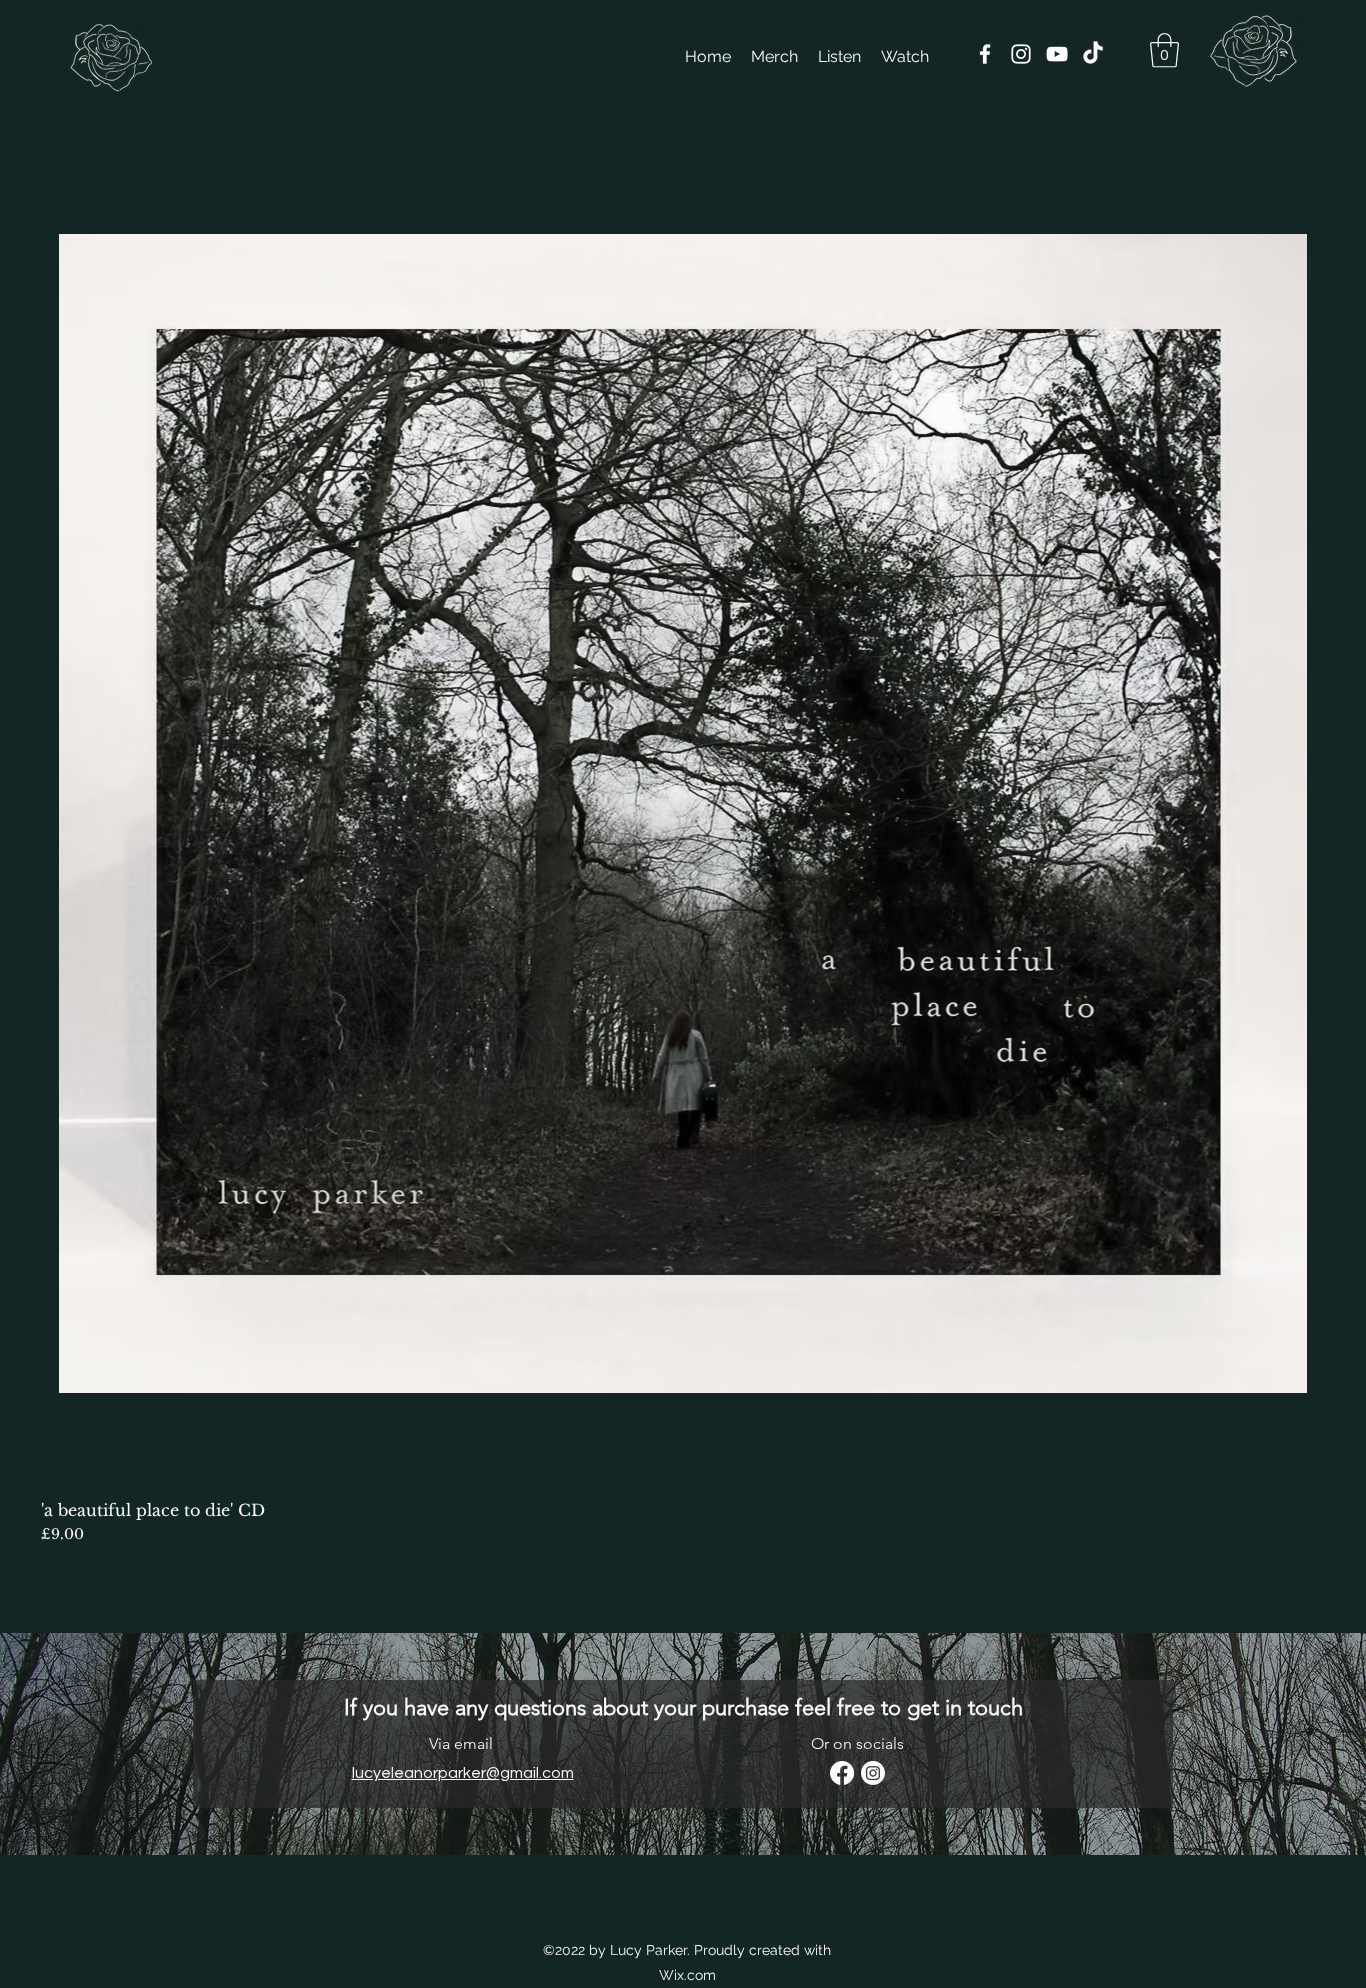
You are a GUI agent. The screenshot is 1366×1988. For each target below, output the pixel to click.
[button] (1164, 50)
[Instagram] (1021, 54)
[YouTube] (1057, 54)
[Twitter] (1093, 54)
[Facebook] (985, 54)
